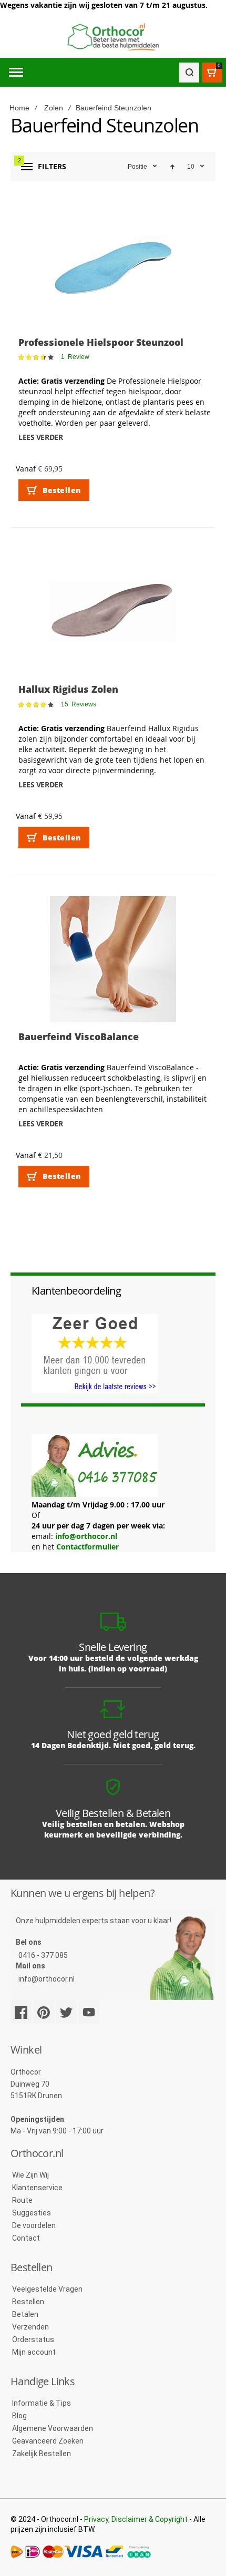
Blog (19, 2416)
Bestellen (28, 2302)
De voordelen (34, 2225)
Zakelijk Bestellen (42, 2454)
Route (22, 2200)
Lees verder (40, 437)
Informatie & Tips (42, 2403)
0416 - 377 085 (43, 1955)
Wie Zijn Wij (30, 2175)
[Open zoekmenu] (189, 73)
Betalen (25, 2314)
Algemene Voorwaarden (53, 2428)
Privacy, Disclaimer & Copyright (136, 2519)
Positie (137, 167)
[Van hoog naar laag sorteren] (172, 167)
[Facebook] (21, 2012)
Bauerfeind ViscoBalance (79, 1036)
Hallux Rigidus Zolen (68, 689)
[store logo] (113, 37)
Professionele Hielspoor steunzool (101, 342)
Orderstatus (33, 2339)
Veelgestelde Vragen (47, 2289)
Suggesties (32, 2213)
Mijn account (34, 2352)
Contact (26, 2238)
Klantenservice (37, 2188)
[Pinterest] (44, 2012)
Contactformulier (88, 1547)
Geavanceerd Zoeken (48, 2441)
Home (19, 108)
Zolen (54, 108)
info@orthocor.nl (86, 1536)
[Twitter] (66, 2012)
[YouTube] (89, 2012)
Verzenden (30, 2327)
